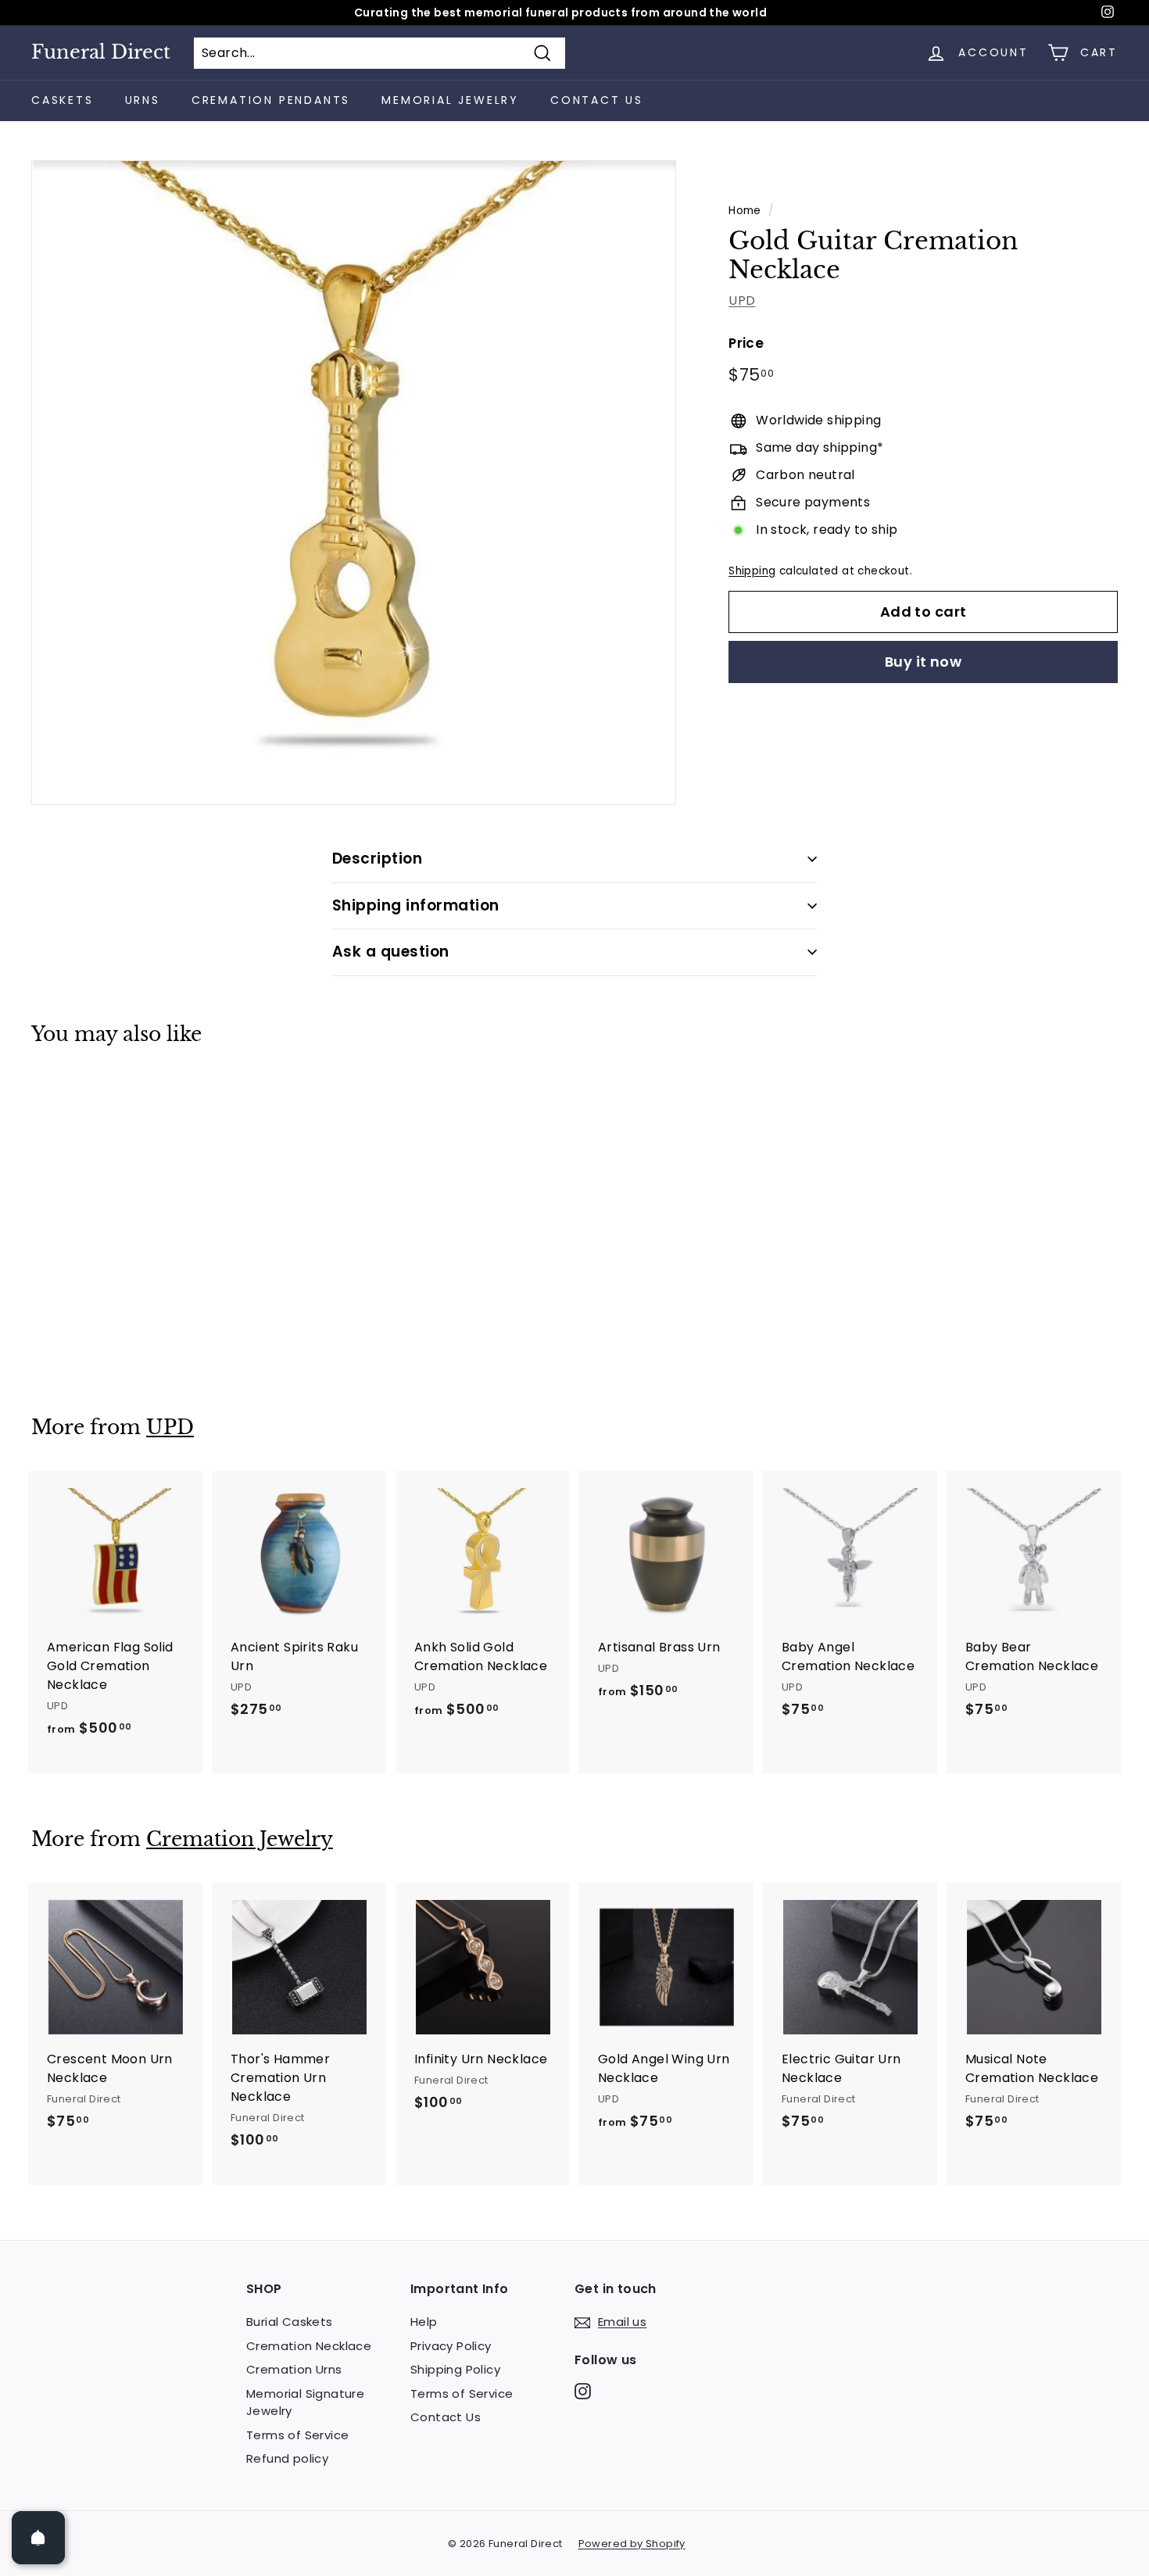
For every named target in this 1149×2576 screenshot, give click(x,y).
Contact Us (597, 100)
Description (377, 859)
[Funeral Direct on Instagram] (583, 2390)
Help (424, 2322)
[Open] (38, 2538)
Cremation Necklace (309, 2346)
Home (745, 211)
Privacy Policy (451, 2346)
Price (746, 344)
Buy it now (923, 662)
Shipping (752, 571)
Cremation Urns (294, 2369)
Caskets (63, 100)
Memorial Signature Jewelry (305, 2402)
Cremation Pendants (271, 100)
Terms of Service (297, 2435)
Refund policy (287, 2458)
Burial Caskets (290, 2322)
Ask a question (391, 952)
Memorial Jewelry (450, 100)
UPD (742, 301)
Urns (143, 100)
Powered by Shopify (632, 2544)
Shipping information (416, 905)
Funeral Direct (101, 52)
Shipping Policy (455, 2369)
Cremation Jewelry (240, 1839)
